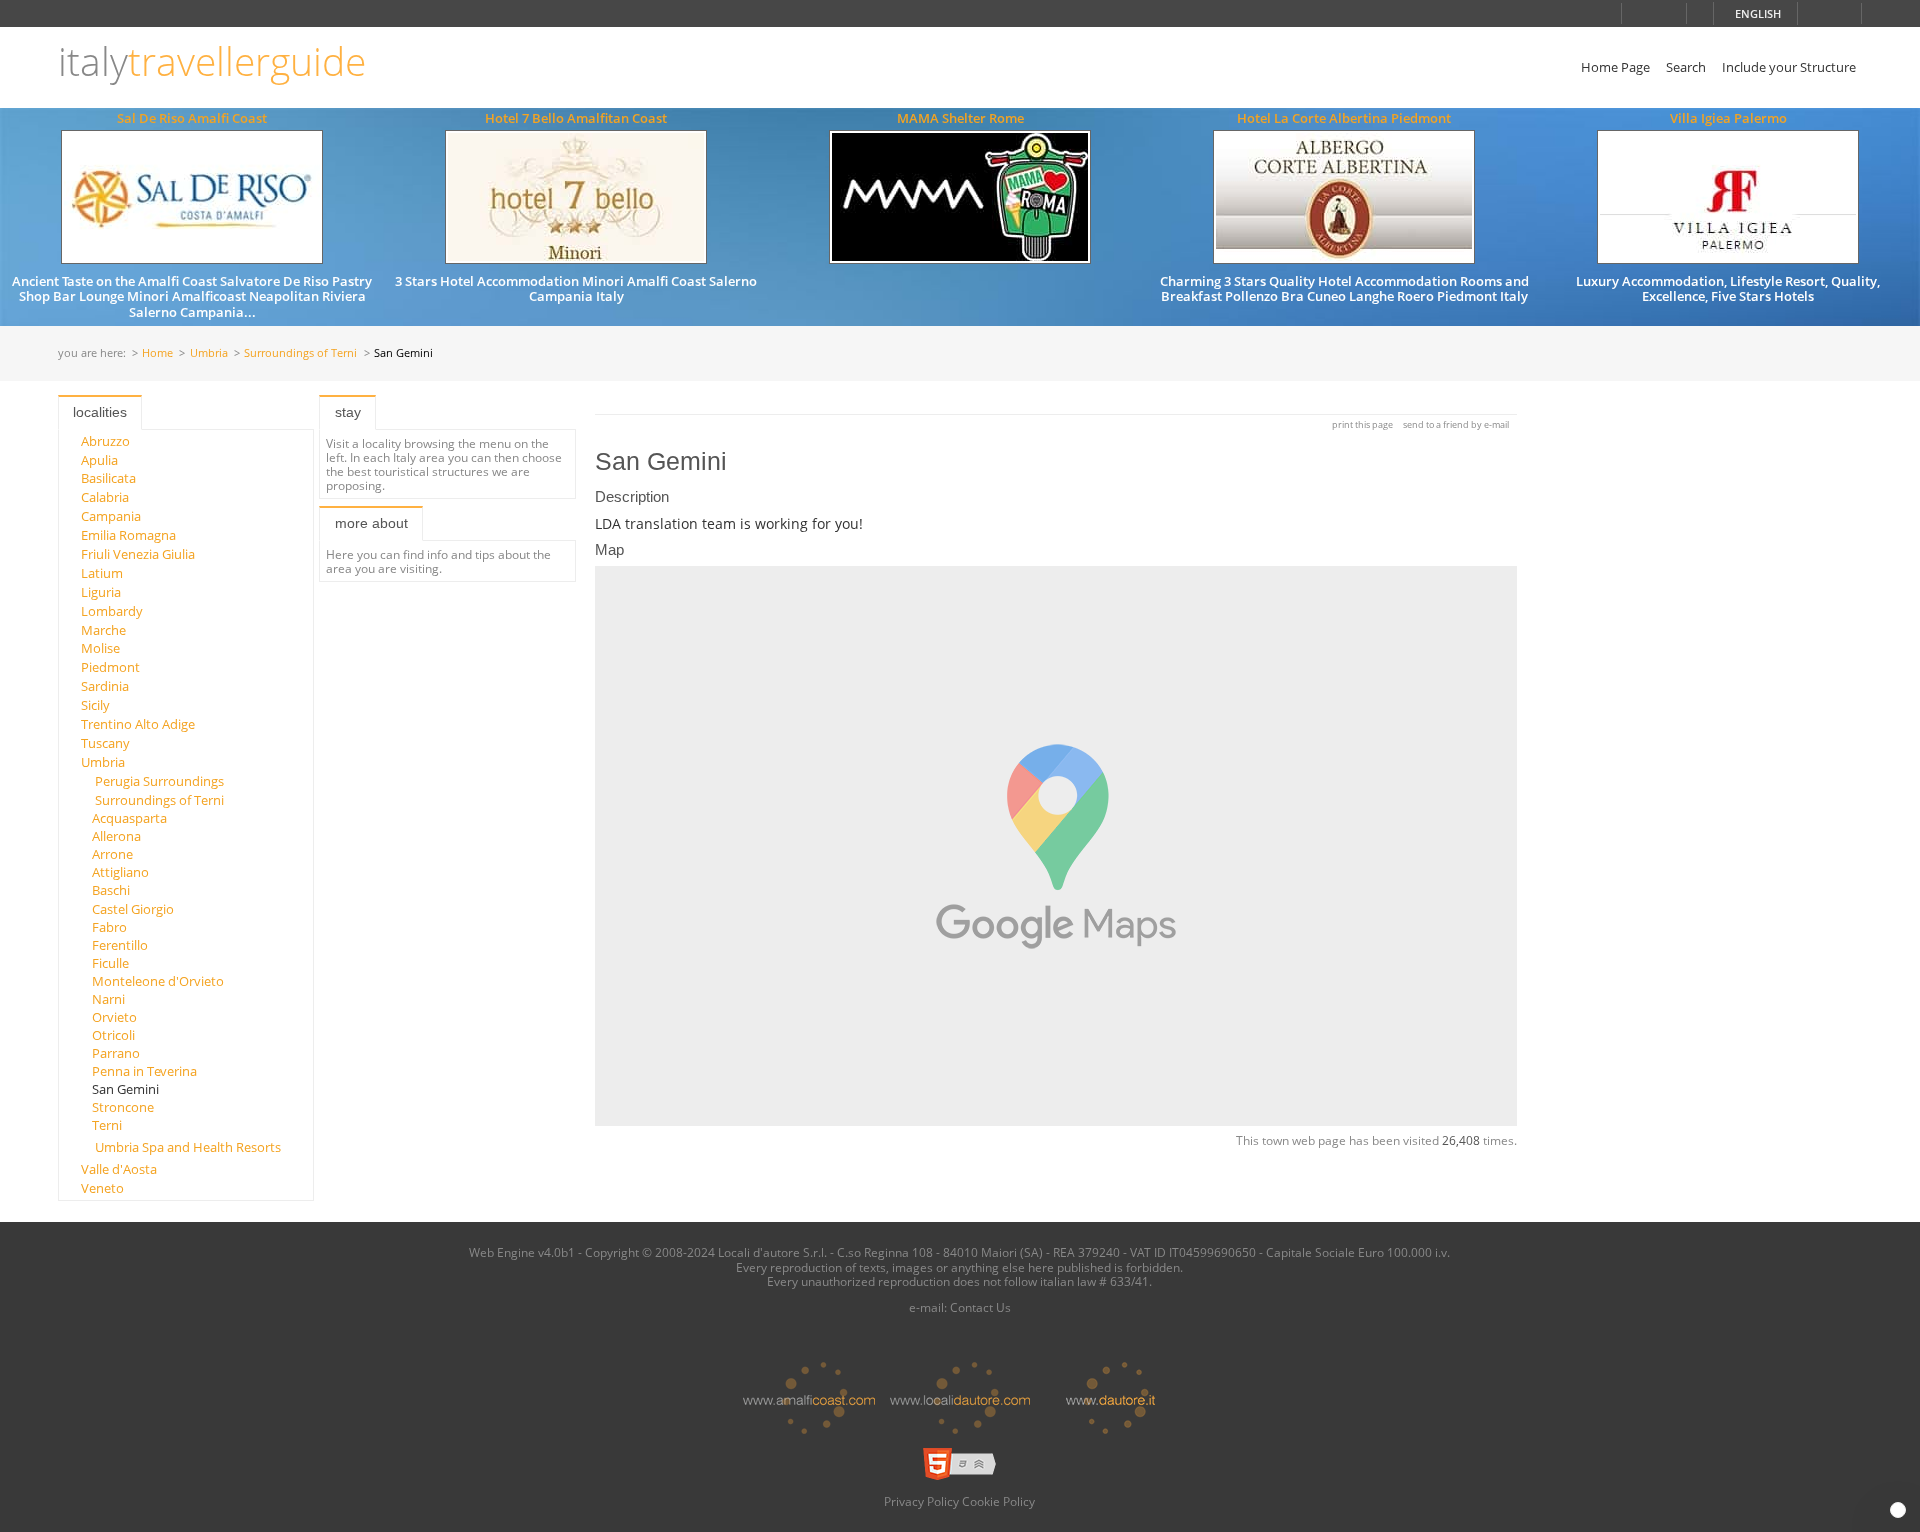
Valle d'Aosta (119, 1169)
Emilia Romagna (128, 535)
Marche (103, 630)
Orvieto (114, 1017)
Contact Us (980, 1307)
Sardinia (105, 686)
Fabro (109, 927)
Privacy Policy (921, 1501)
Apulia (99, 460)
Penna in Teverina (144, 1071)
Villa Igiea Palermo (1728, 118)
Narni (108, 999)
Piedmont (110, 667)
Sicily (95, 705)
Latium (102, 573)
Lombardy (112, 611)
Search (1686, 67)
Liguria (101, 592)
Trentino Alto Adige (138, 724)
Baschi (111, 890)
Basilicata (108, 478)
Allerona (116, 836)
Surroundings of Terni (300, 353)
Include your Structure (1789, 67)
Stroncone (123, 1107)
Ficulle (110, 963)
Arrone (112, 854)
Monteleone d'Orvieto (158, 981)
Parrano (116, 1053)
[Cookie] (1898, 1510)
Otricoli (113, 1035)
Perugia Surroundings (159, 781)
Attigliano (120, 872)
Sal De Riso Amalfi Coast (192, 118)
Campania (111, 516)
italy (212, 61)
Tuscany (105, 743)
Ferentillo (120, 945)
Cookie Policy (998, 1501)
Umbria (209, 353)
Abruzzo (105, 441)
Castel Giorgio (133, 909)
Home (157, 353)
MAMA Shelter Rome (960, 118)
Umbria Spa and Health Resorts (188, 1147)
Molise (100, 648)
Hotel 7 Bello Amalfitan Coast (576, 118)
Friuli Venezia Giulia (138, 554)
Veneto (102, 1188)
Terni (107, 1125)
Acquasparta (129, 818)
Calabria (105, 497)
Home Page (1615, 67)
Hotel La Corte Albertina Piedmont (1344, 118)
